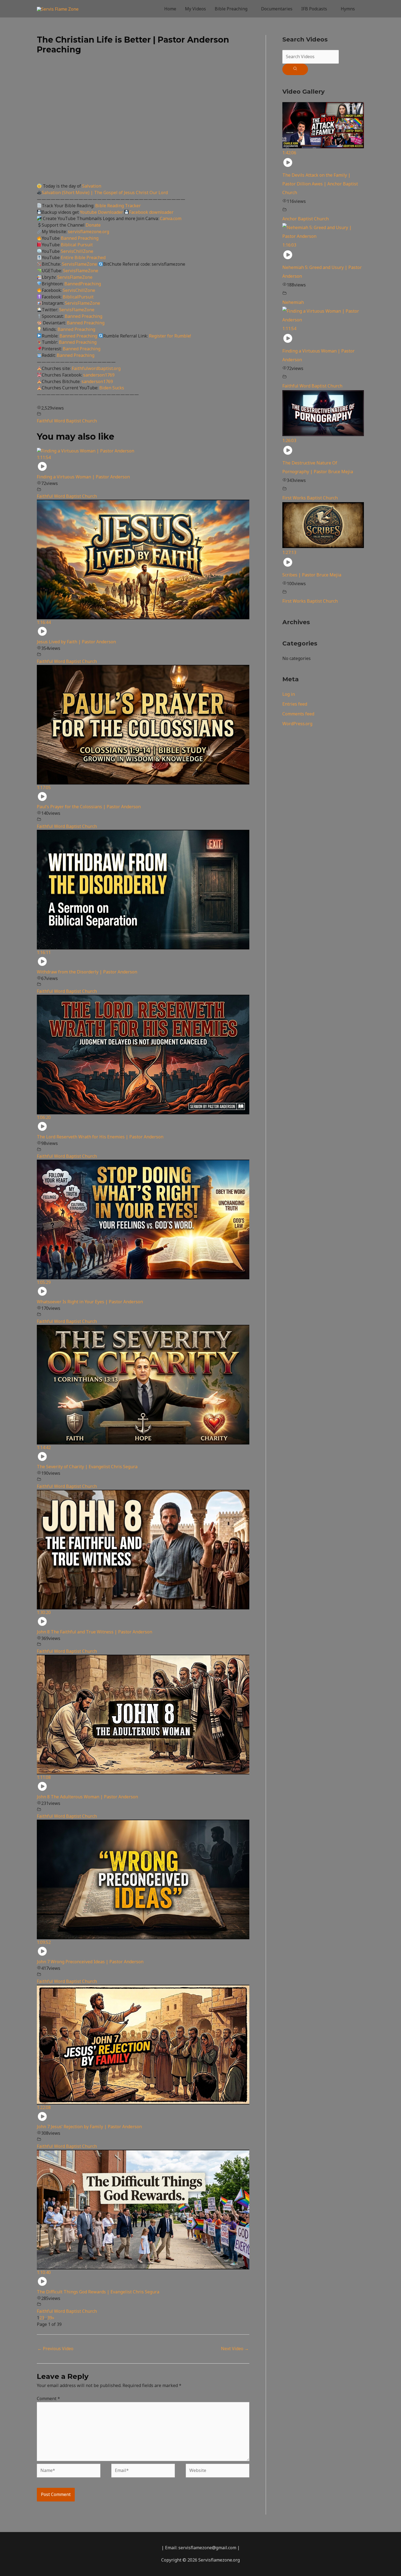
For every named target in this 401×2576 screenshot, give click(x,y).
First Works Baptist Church (310, 498)
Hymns (348, 9)
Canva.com (171, 218)
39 (50, 2318)
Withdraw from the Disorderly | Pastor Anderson (87, 972)
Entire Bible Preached (83, 257)
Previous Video (55, 2349)
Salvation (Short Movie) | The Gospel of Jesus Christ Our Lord (105, 193)
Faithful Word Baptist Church (67, 421)
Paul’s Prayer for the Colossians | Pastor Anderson (89, 807)
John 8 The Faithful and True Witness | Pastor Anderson (95, 1632)
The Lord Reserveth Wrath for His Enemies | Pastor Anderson (100, 1137)
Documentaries (277, 9)
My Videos (195, 9)
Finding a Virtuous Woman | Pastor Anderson (83, 477)
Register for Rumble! (170, 336)
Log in (289, 694)
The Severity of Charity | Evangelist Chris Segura (87, 1467)
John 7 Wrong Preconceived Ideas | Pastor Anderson (90, 1962)
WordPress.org (297, 724)
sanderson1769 (99, 375)
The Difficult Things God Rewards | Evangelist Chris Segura (98, 2292)
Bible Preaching (231, 9)
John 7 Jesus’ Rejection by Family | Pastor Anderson (89, 2127)
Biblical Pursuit (77, 245)
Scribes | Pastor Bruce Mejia (312, 575)
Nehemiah (293, 302)
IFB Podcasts (314, 9)
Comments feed (298, 714)
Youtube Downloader (102, 212)
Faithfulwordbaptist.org (96, 368)
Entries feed (295, 704)
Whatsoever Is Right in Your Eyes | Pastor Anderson (90, 1302)
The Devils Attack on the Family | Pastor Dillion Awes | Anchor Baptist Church (320, 184)
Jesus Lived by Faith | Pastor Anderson (76, 642)
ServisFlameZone (80, 264)
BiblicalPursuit (78, 297)
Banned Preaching (80, 238)
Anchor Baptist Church (306, 219)
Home (170, 9)
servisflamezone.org (89, 232)
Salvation (92, 186)
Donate (93, 225)
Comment (48, 2399)
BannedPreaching (83, 284)
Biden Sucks (112, 388)
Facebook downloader (151, 212)
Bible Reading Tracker (118, 206)
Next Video (235, 2349)
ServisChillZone (77, 251)
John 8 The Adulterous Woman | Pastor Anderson (87, 1797)
